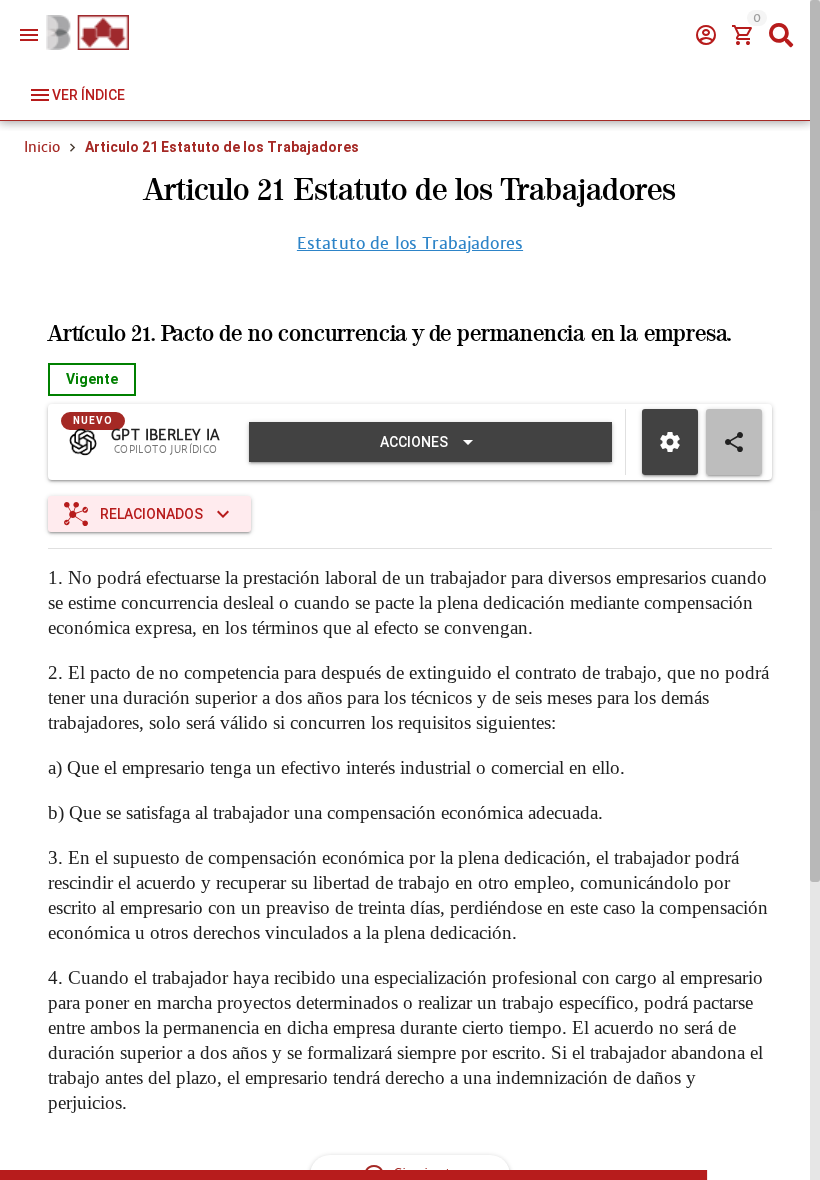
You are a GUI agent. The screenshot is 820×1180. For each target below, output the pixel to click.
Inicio (42, 147)
